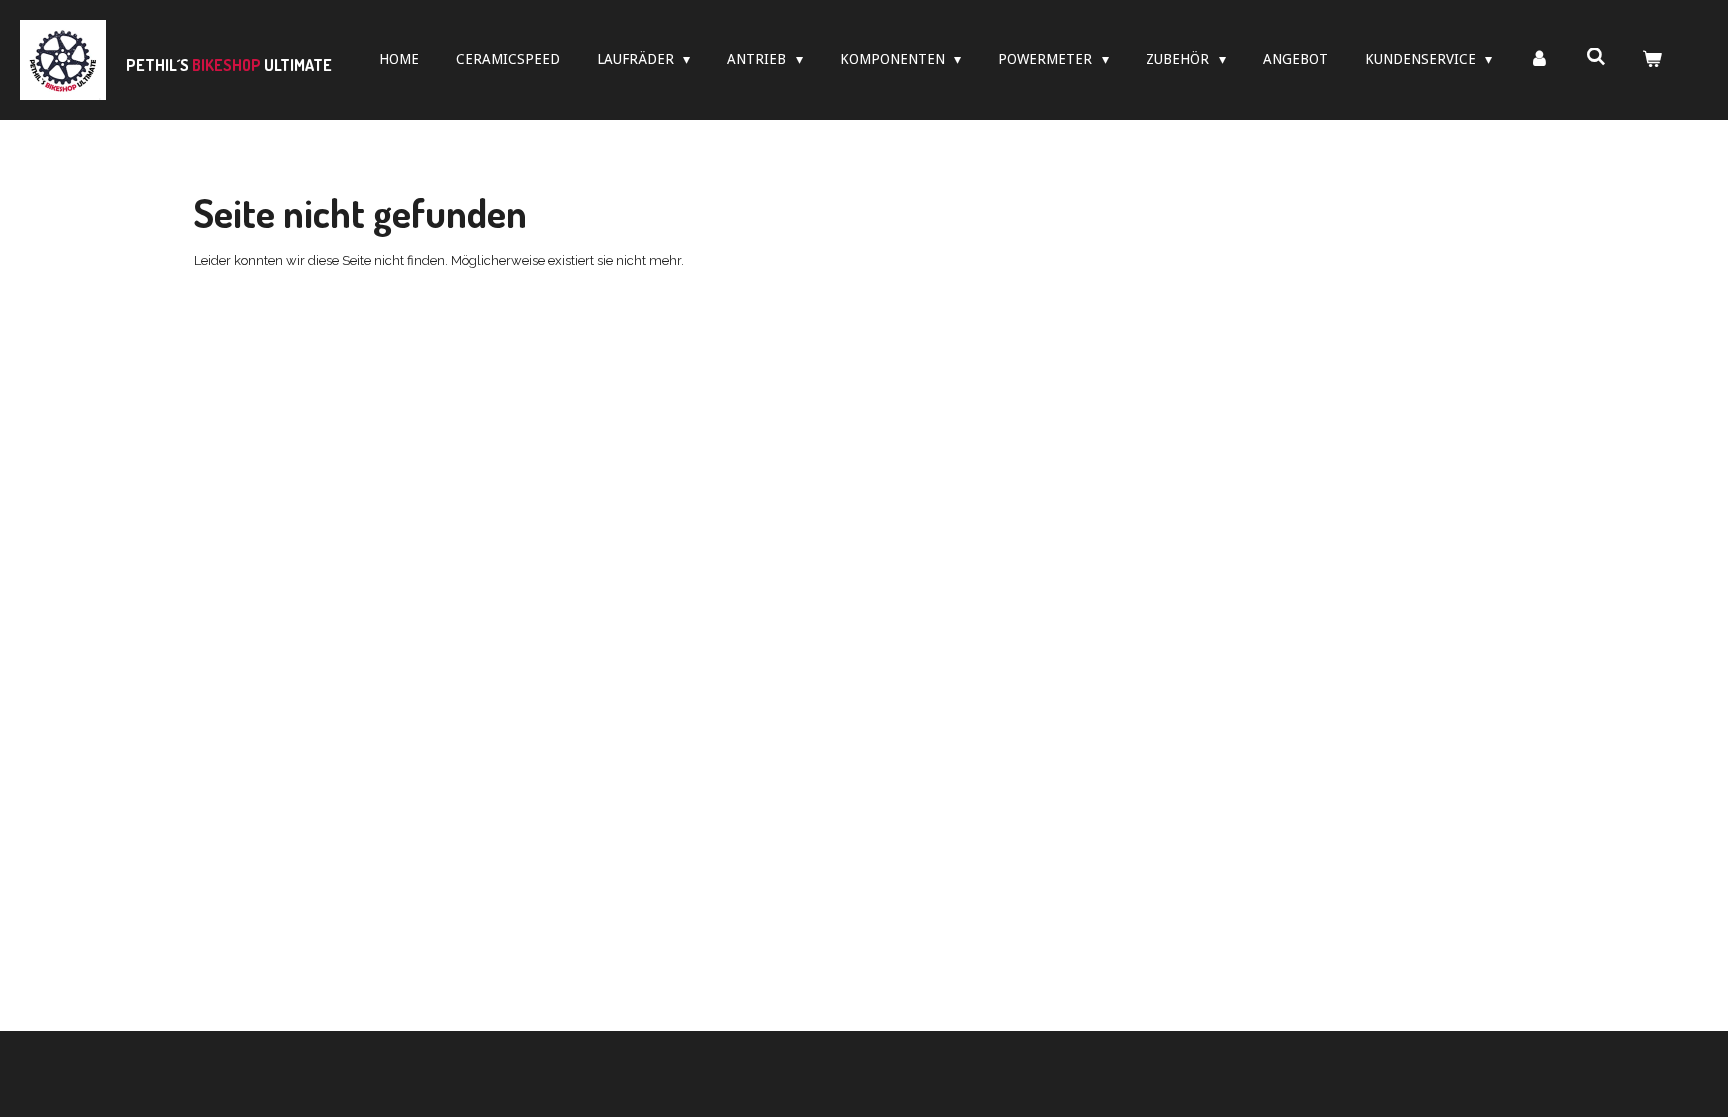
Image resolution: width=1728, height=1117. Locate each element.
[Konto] (1539, 59)
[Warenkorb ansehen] (1652, 59)
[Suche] (1596, 57)
